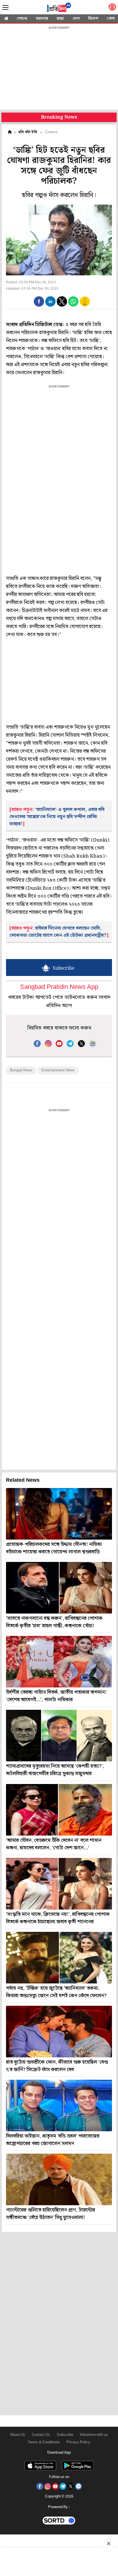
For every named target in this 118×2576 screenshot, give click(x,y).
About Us (18, 2435)
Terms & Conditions (44, 2442)
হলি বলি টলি (28, 132)
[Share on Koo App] (85, 305)
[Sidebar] (5, 8)
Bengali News (21, 1070)
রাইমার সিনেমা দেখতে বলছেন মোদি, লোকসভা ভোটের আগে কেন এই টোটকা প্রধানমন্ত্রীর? (58, 932)
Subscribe (65, 2435)
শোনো (22, 19)
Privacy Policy (78, 2442)
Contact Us (41, 2435)
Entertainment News (58, 1070)
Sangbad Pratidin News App (59, 987)
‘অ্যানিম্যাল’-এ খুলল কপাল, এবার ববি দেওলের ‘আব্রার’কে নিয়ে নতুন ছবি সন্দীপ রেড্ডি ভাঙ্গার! (57, 817)
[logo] (59, 8)
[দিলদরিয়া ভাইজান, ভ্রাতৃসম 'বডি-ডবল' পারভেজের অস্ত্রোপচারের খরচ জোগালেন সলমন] (59, 2106)
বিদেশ (93, 19)
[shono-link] (112, 8)
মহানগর (42, 19)
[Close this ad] (108, 2543)
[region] (59, 69)
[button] (39, 301)
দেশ (76, 19)
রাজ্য (60, 19)
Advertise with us (94, 2435)
